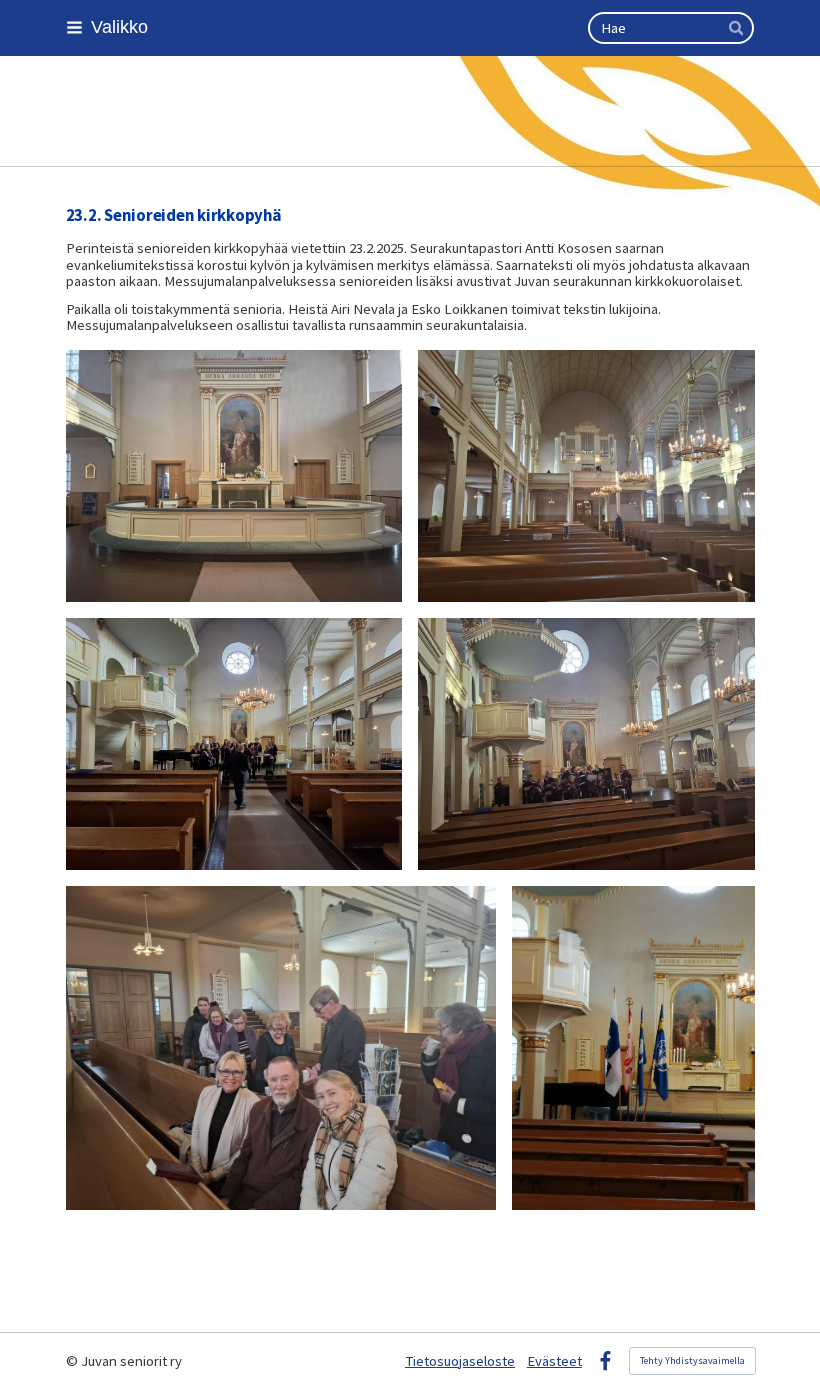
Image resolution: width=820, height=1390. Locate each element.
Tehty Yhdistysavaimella (692, 1360)
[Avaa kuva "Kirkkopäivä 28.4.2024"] (633, 1047)
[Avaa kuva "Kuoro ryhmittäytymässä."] (586, 744)
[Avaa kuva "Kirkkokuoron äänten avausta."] (234, 744)
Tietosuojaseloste (460, 1361)
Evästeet (554, 1361)
